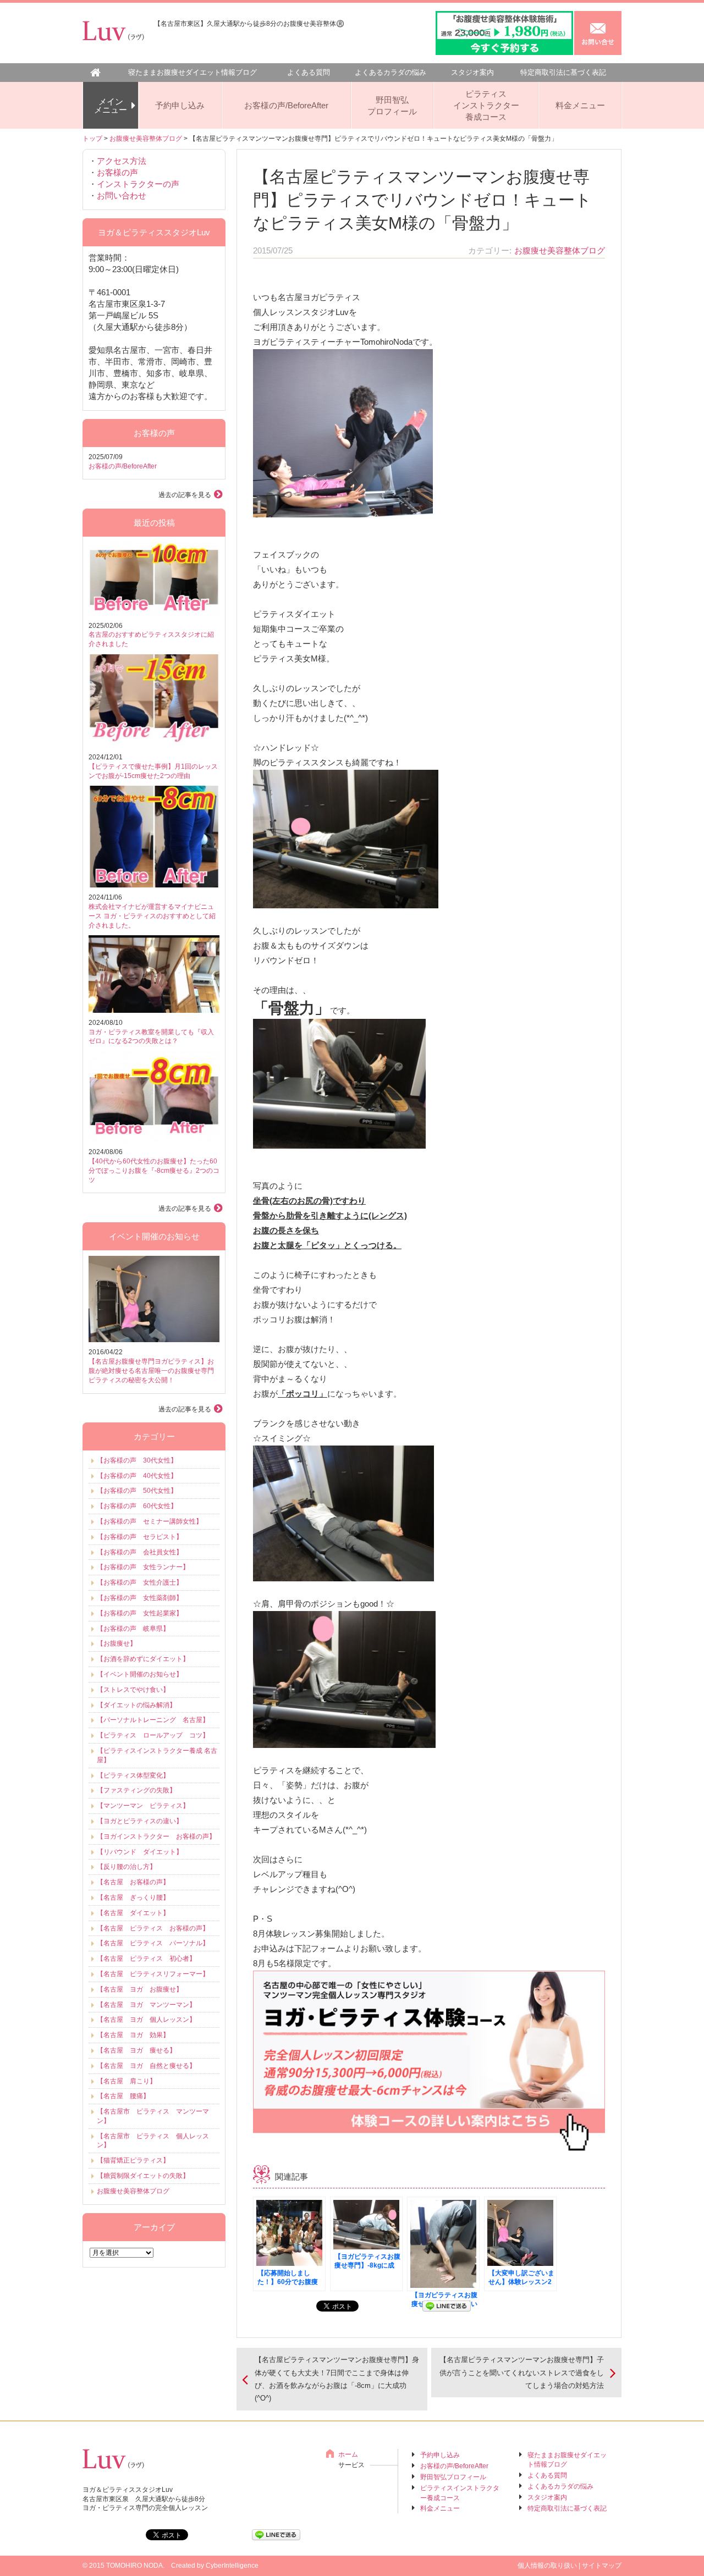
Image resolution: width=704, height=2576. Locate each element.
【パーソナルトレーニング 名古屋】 (153, 1720)
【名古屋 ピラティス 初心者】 (146, 1959)
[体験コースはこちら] (429, 2145)
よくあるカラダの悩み (391, 72)
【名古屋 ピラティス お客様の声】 (153, 1928)
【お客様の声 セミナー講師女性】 (150, 1521)
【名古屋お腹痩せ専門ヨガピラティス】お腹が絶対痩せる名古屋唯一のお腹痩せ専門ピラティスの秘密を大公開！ (151, 1371)
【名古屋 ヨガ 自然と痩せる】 (146, 2066)
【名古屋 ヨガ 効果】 (133, 2035)
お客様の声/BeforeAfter (286, 105)
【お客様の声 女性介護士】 (140, 1582)
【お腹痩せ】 (117, 1643)
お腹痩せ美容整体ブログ (146, 139)
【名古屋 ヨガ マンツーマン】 (146, 2005)
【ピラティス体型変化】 (133, 1775)
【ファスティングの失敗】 (136, 1790)
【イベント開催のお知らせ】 (140, 1674)
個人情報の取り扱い (547, 2566)
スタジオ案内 (472, 72)
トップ (92, 139)
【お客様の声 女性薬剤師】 (140, 1598)
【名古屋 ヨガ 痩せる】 (136, 2050)
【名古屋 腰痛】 (123, 2096)
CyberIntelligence (232, 2566)
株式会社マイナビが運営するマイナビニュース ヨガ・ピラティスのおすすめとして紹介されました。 (152, 916)
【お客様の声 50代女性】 (137, 1491)
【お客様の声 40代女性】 (137, 1476)
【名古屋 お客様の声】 (133, 1882)
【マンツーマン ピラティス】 (143, 1806)
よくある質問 (309, 72)
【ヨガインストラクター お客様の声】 (156, 1836)
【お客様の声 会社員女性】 (140, 1552)
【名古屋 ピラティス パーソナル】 (153, 1943)
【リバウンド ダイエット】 (140, 1852)
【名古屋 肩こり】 (127, 2081)
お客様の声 (117, 172)
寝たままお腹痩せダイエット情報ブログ (193, 72)
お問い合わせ (122, 195)
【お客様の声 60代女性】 (137, 1506)
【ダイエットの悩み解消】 (136, 1705)
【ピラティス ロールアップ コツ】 (153, 1735)
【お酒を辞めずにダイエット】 (143, 1659)
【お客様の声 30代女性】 (137, 1460)
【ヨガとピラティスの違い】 (140, 1821)
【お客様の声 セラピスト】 (140, 1537)
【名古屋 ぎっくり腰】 (133, 1897)
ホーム (348, 2454)
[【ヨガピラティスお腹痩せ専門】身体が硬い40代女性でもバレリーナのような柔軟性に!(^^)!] (443, 2244)
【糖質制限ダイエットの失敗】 (143, 2176)
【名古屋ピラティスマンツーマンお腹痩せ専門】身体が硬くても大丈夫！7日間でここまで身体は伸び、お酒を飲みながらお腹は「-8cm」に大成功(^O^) (337, 2379)
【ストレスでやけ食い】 (133, 1690)
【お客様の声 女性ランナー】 (143, 1567)
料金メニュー (580, 105)
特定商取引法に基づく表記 (563, 72)
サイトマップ (602, 2566)
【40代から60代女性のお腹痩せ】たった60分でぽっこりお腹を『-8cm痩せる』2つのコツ (154, 1171)
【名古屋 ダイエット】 (133, 1913)
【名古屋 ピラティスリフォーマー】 (153, 1974)
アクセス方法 (122, 161)
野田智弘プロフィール (392, 106)
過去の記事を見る (185, 495)
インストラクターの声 (138, 184)
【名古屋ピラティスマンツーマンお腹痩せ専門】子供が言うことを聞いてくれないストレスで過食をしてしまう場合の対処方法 (522, 2373)
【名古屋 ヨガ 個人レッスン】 (146, 2020)
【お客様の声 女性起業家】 (140, 1613)
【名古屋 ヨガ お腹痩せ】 (140, 1989)
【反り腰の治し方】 (127, 1867)
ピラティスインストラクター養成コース (486, 105)
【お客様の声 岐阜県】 (133, 1629)
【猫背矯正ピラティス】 (133, 2160)
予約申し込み (180, 105)
